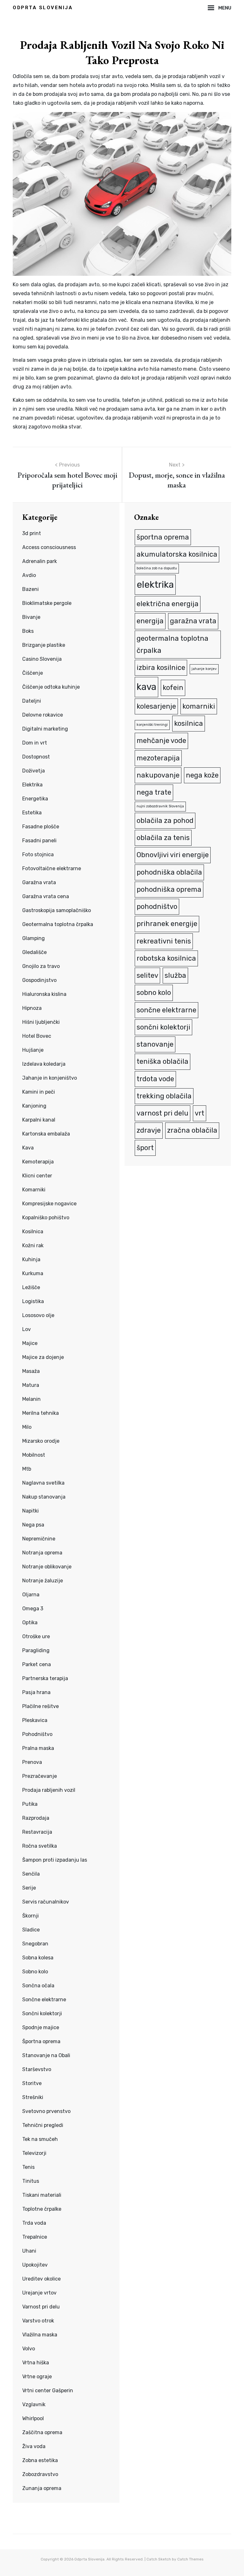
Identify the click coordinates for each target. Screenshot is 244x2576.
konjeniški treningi (152, 725)
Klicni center (37, 1176)
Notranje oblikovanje (47, 1567)
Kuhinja (31, 1259)
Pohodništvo (37, 1734)
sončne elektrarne (166, 1010)
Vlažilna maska (40, 2335)
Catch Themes (190, 2559)
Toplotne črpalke (42, 2209)
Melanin (31, 1399)
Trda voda (34, 2223)
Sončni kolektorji (42, 2013)
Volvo (29, 2349)
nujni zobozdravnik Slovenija (160, 806)
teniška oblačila (163, 1061)
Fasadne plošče (41, 827)
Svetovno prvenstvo (46, 2111)
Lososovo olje (38, 1315)
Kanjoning (34, 1106)
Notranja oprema (42, 1553)
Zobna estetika (40, 2460)
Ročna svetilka (40, 1846)
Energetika (35, 799)
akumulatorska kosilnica (177, 554)
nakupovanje (158, 775)
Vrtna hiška (36, 2363)
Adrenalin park (40, 561)
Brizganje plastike (44, 645)
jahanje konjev (204, 669)
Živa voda (34, 2446)
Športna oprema (41, 2041)
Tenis (28, 2167)
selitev (147, 975)
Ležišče (31, 1287)
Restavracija (37, 1832)
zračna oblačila (192, 1130)
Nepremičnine (39, 1539)
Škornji (30, 1916)
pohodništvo (157, 907)
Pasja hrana (36, 1692)
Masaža (31, 1371)
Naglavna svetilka (43, 1483)
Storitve (32, 2083)
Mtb (27, 1469)
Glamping (34, 938)
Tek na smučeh (40, 2139)
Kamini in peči (39, 1092)
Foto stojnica (38, 854)
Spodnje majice (41, 2027)
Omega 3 (33, 1609)
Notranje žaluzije (43, 1581)
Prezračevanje (40, 1776)
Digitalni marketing (45, 729)
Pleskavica (35, 1720)
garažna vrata (193, 621)
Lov (27, 1329)
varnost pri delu (163, 1113)
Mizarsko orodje (41, 1441)
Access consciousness (49, 547)
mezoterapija (158, 758)
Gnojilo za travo (41, 966)
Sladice (31, 1930)
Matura (31, 1385)
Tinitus (31, 2181)
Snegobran (35, 1944)
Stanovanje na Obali (46, 2055)
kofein (173, 688)
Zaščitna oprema (42, 2432)
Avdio (29, 575)
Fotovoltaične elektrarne (52, 868)
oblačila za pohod (165, 821)
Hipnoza (32, 1008)
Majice (30, 1343)
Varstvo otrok (38, 2321)
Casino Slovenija (42, 659)
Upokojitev (35, 2265)
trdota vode (155, 1079)
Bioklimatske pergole (47, 603)
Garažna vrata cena (46, 896)
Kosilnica (33, 1232)
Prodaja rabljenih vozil (49, 1790)
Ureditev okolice (41, 2279)
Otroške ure (36, 1636)
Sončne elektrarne (44, 2000)
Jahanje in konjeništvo (50, 1078)
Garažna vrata (39, 882)
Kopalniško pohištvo (46, 1218)
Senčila (31, 1874)
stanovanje (155, 1044)
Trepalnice (35, 2237)
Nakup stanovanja (44, 1497)
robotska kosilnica (166, 958)
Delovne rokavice (43, 715)
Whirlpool (33, 2418)
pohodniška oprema (169, 889)
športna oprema (163, 537)
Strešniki (33, 2097)
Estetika (32, 813)
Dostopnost (36, 757)
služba (175, 975)
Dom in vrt (35, 743)
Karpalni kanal (39, 1120)
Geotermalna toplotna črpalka (58, 924)
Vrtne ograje (37, 2377)
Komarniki (34, 1190)
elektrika (155, 585)
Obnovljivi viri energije (173, 855)
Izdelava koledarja (44, 1064)
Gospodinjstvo (39, 980)
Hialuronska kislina (44, 994)
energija (150, 621)
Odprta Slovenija (43, 8)
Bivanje (31, 617)
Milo (27, 1427)
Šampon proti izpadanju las (55, 1860)
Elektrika (32, 785)
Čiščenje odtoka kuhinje (51, 687)
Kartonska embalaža (46, 1134)
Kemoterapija (38, 1162)
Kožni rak (33, 1245)
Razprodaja (36, 1818)
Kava (28, 1148)
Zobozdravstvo (40, 2474)
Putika (30, 1804)
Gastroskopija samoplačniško (57, 910)
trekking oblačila (164, 1096)
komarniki (199, 706)
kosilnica (189, 723)
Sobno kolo (35, 1972)
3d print (32, 533)
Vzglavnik (34, 2404)
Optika (30, 1622)
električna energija (168, 604)
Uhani (29, 2251)
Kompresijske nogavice (49, 1204)
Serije (29, 1888)
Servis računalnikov (46, 1902)
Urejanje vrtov (39, 2293)
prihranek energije (167, 924)
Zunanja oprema (42, 2488)
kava (146, 687)
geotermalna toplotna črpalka (173, 644)
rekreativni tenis (164, 941)
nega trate (154, 792)
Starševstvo (37, 2069)
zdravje (149, 1130)
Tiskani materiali (42, 2195)
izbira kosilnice (161, 668)
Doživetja (34, 771)
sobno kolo (154, 993)
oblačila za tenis (163, 838)
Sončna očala (38, 1986)
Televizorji (34, 2153)
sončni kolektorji (163, 1027)
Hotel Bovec (37, 1036)
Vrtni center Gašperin (48, 2391)
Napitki (30, 1511)
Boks (28, 631)
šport (145, 1148)
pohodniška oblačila (169, 872)
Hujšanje (33, 1050)
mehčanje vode (161, 741)
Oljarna (31, 1595)
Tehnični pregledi (43, 2125)
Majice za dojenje (43, 1357)
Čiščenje (33, 673)
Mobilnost (34, 1455)
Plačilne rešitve (41, 1706)
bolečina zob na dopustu (157, 568)
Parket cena (37, 1664)
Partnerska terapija (45, 1678)
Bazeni (30, 589)
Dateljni (32, 701)
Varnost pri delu (41, 2307)
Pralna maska (38, 1748)
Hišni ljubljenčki (41, 1022)
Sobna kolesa (38, 1958)
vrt (200, 1113)
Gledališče (34, 952)
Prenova (32, 1762)
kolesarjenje (156, 706)
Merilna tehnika (41, 1413)
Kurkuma (33, 1273)
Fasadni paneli (39, 841)
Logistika (33, 1301)
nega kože (202, 775)
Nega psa (33, 1525)
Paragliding (36, 1650)
